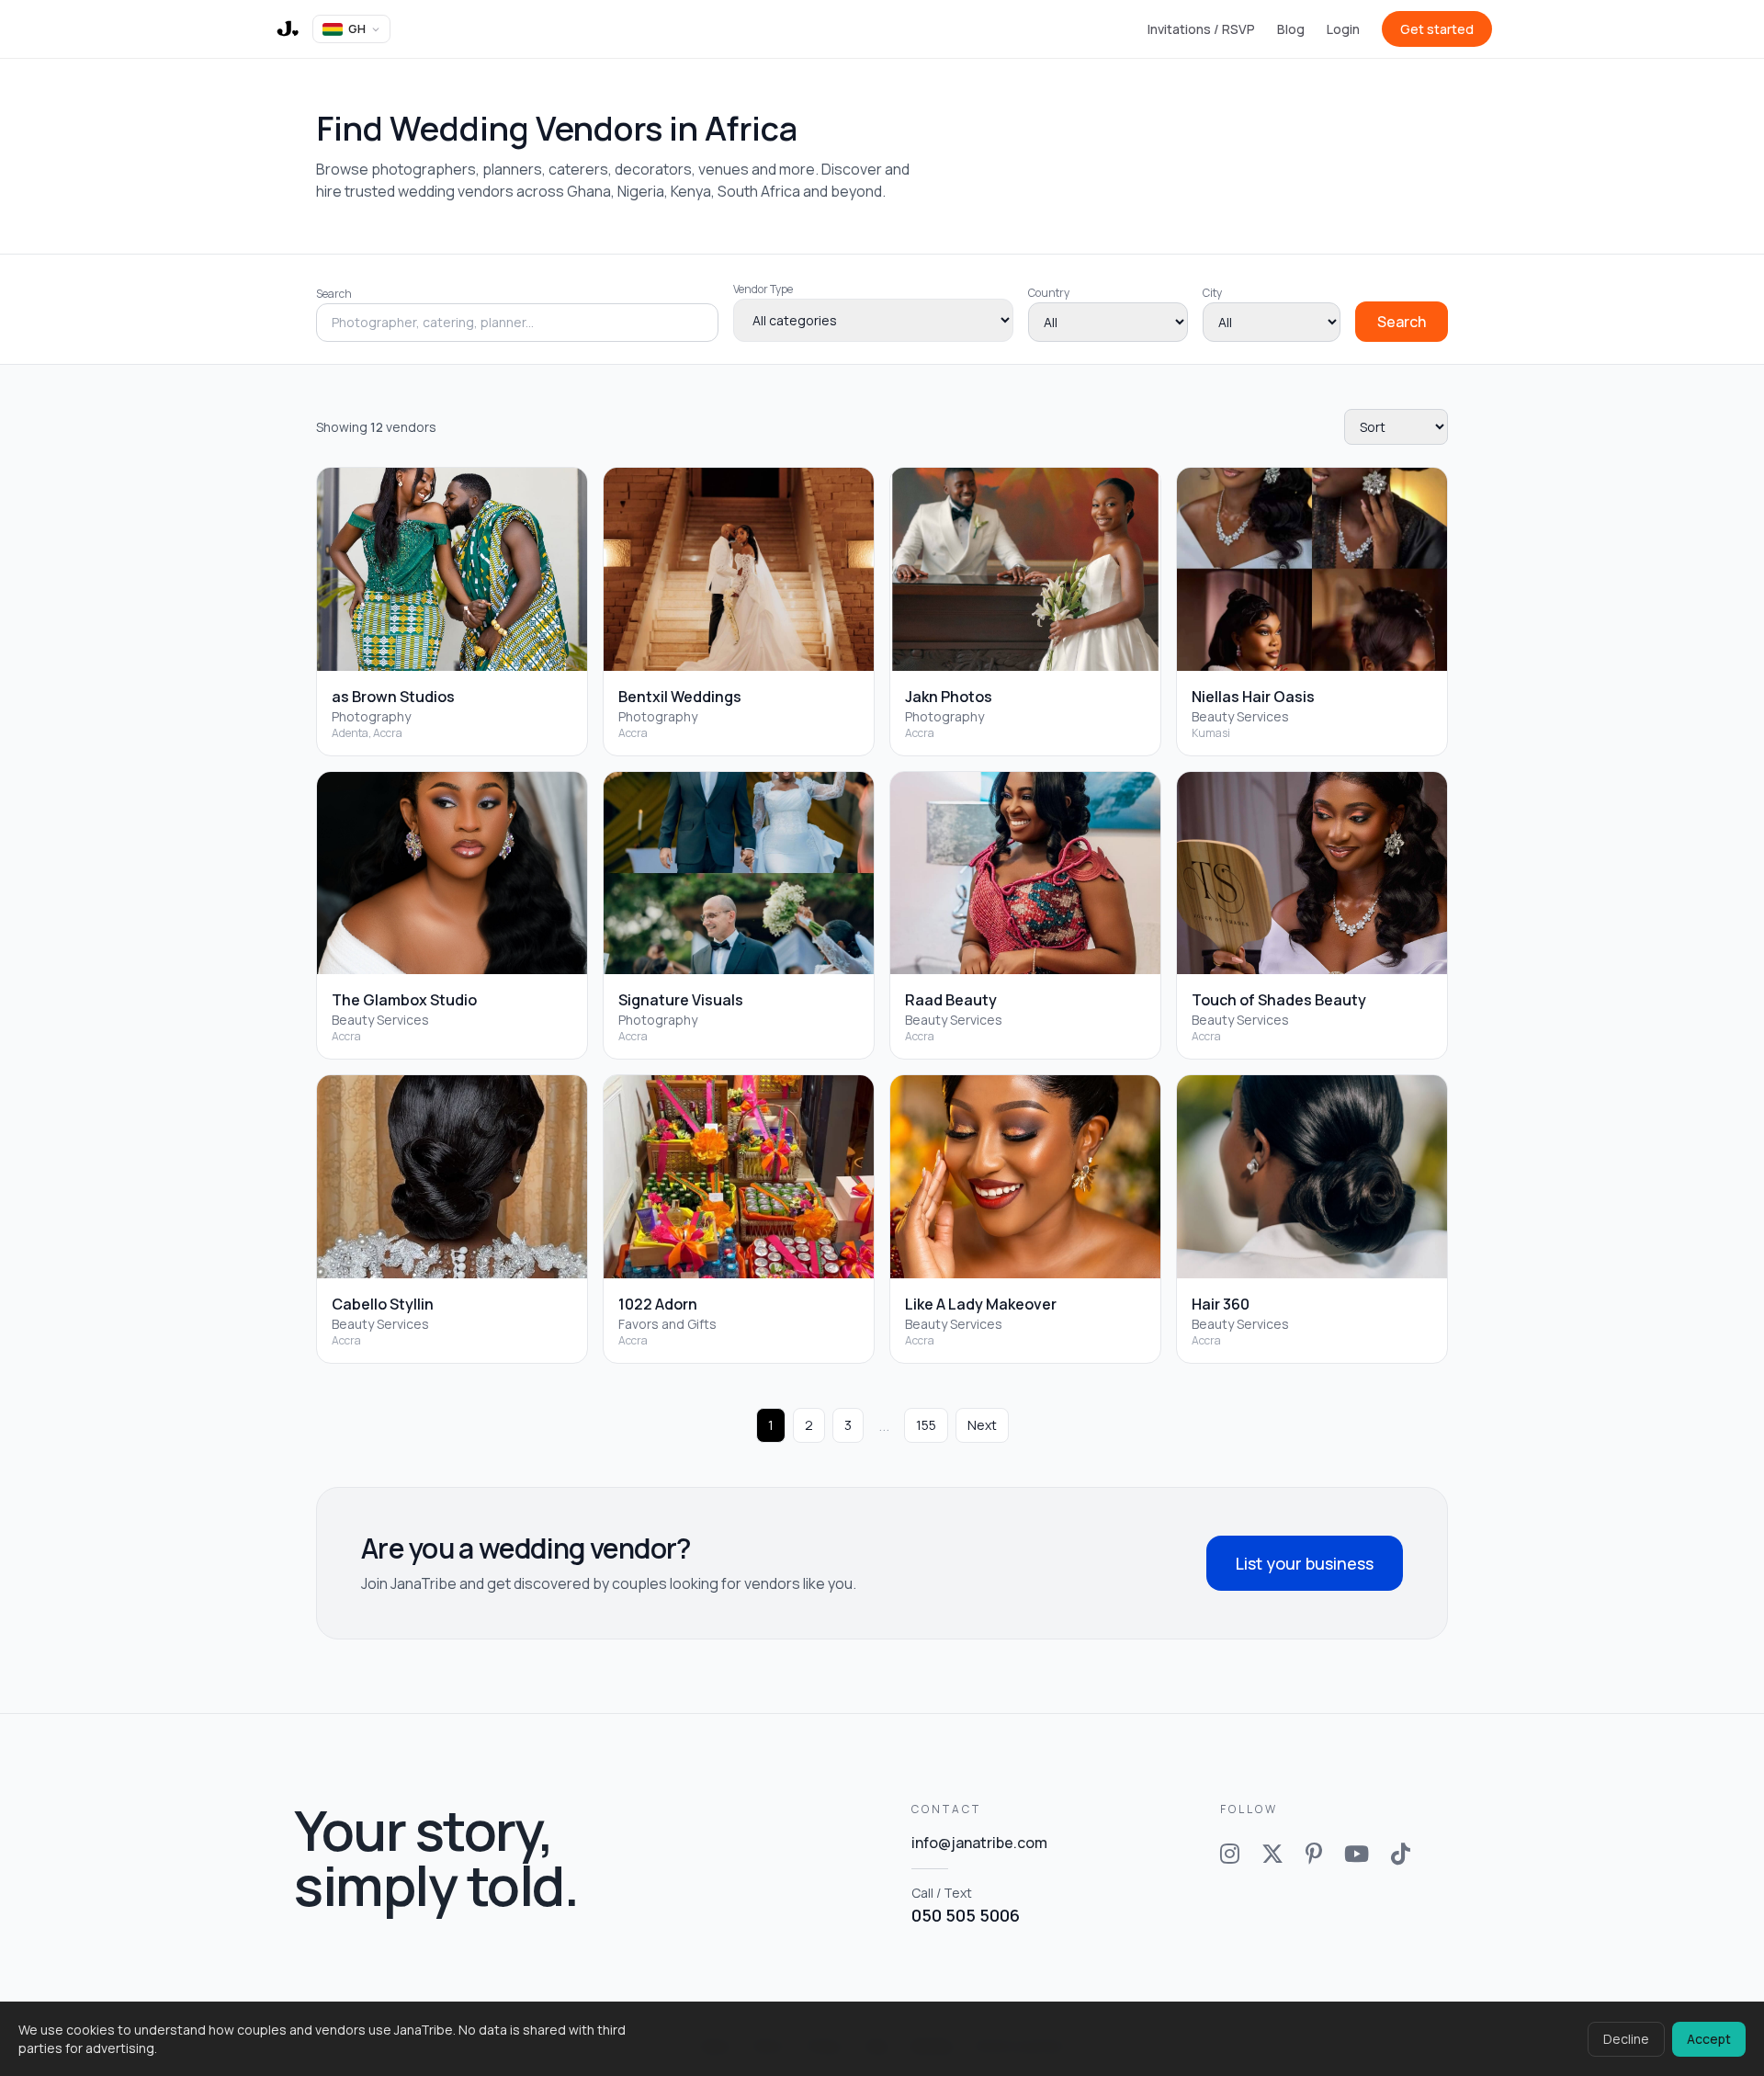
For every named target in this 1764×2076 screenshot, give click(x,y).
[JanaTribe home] (287, 29)
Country (1049, 293)
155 (926, 1425)
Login (1343, 29)
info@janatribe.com (979, 1843)
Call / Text (966, 1905)
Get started (1437, 29)
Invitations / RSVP (1201, 29)
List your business (1305, 1563)
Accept (1709, 2039)
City (1212, 293)
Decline (1626, 2039)
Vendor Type (763, 289)
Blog (1291, 29)
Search (334, 294)
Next (982, 1425)
